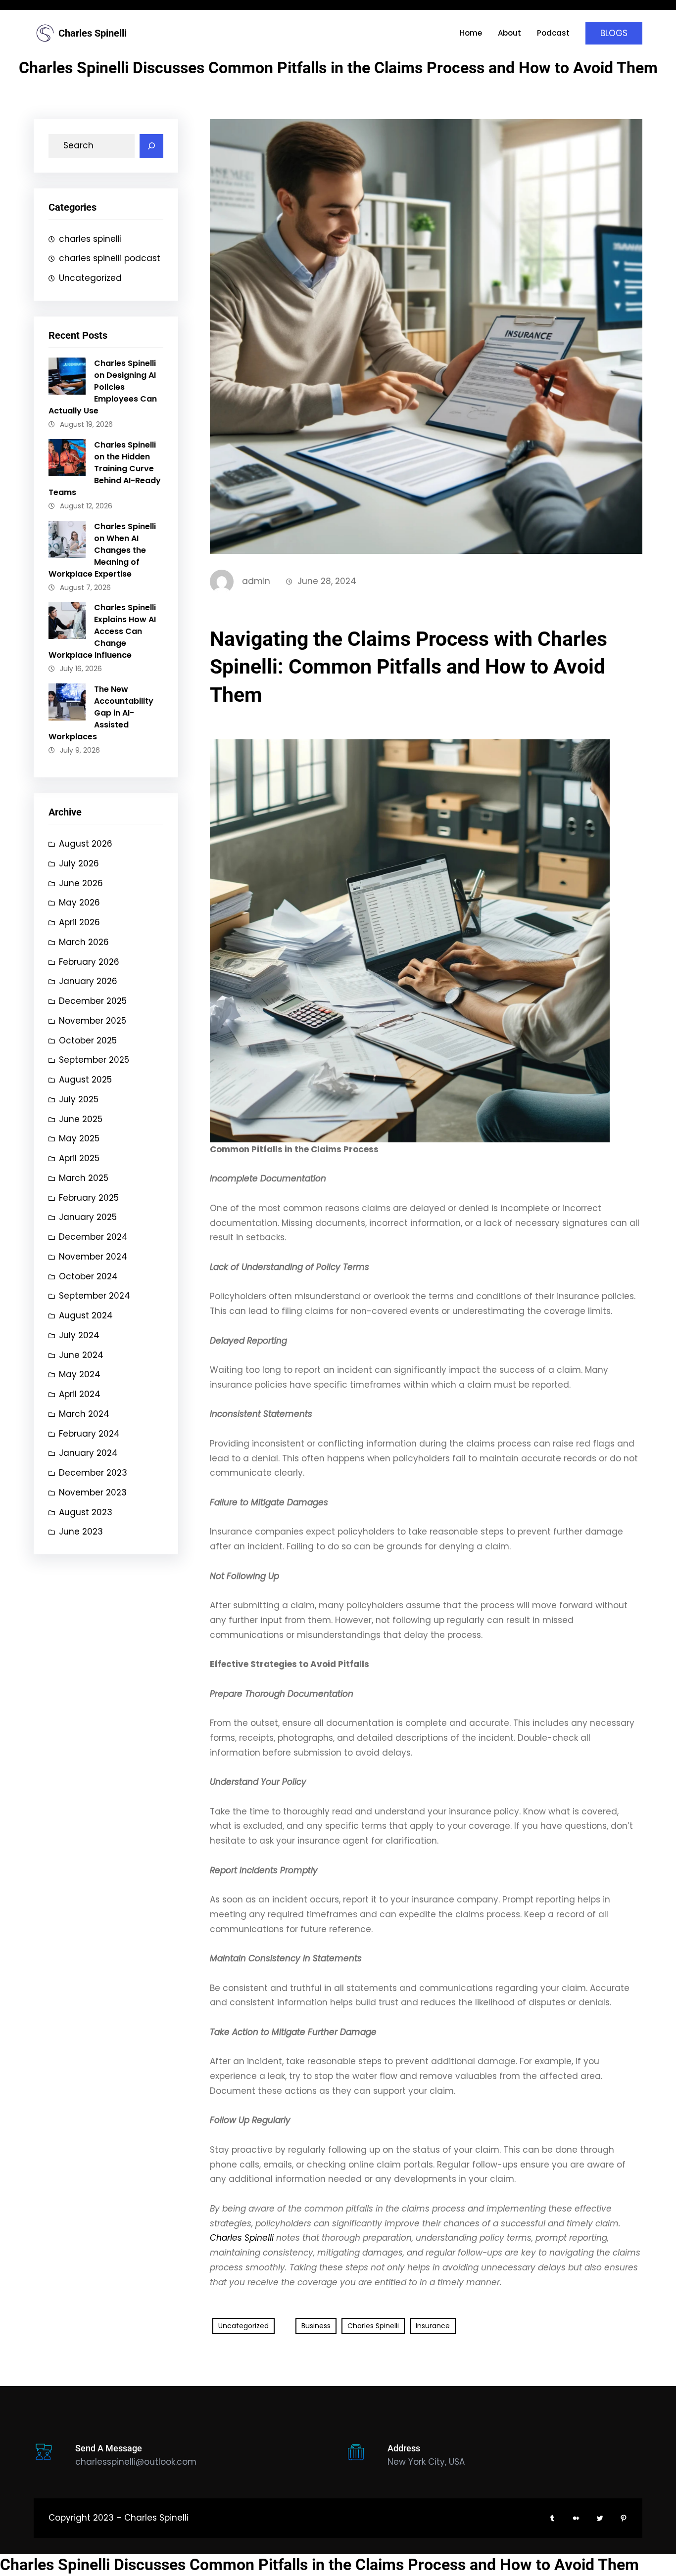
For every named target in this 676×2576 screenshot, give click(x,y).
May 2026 (79, 903)
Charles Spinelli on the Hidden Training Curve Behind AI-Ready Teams (105, 469)
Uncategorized (90, 278)
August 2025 (85, 1080)
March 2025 (84, 1178)
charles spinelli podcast (110, 258)
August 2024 (86, 1315)
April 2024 (80, 1394)
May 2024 (80, 1374)
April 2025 (79, 1158)
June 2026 (81, 883)
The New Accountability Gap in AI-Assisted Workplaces (101, 713)
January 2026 (88, 981)
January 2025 (88, 1217)
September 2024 (95, 1296)
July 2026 (79, 863)
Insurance (433, 2326)
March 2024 (84, 1414)
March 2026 (84, 942)
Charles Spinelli (93, 33)
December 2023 (93, 1473)
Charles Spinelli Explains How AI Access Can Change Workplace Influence (102, 631)
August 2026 (86, 844)
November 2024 (93, 1257)
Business (316, 2326)
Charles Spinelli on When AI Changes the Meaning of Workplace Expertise (102, 550)
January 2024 (88, 1453)
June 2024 (81, 1355)
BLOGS (614, 33)
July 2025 (79, 1099)
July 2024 (79, 1335)
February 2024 (89, 1434)
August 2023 (86, 1512)
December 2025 (93, 1001)
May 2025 (79, 1138)
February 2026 (89, 962)
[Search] (151, 146)
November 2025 (93, 1021)
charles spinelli (90, 239)
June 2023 (81, 1532)
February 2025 (89, 1198)
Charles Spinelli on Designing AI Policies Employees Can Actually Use (103, 387)
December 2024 (93, 1237)
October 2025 (88, 1040)
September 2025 (94, 1060)
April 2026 (79, 922)
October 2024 (88, 1276)
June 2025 (81, 1119)
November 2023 (93, 1492)
